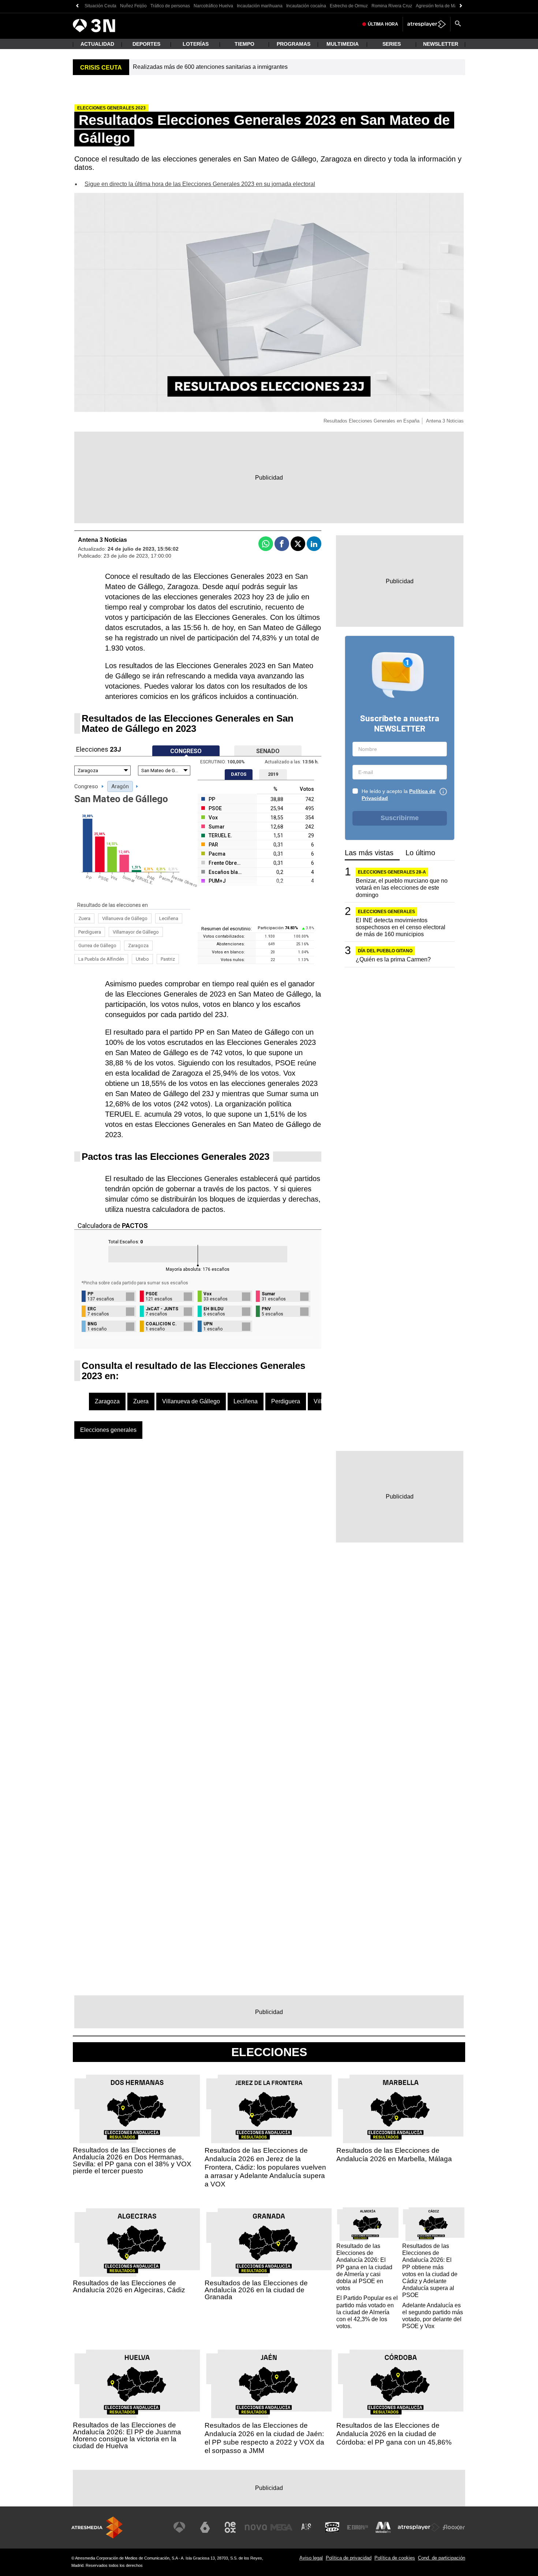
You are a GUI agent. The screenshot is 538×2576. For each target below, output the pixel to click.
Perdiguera (90, 932)
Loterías (196, 44)
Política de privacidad (349, 2558)
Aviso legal (311, 2558)
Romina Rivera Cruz (392, 6)
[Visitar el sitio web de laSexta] (205, 2527)
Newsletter (441, 44)
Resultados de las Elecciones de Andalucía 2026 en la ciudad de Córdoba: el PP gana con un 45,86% (394, 2434)
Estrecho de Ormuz (349, 6)
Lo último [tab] (420, 853)
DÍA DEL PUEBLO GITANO (385, 951)
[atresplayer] (427, 24)
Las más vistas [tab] (369, 853)
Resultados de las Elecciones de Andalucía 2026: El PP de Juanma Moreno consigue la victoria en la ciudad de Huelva (127, 2435)
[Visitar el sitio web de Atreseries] (307, 2527)
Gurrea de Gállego (97, 945)
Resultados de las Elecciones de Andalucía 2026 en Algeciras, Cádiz (129, 2286)
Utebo (142, 959)
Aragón (120, 786)
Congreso (86, 786)
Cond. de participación (442, 2558)
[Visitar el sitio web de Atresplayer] (419, 2527)
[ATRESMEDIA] (97, 2527)
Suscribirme (400, 818)
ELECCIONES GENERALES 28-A (392, 872)
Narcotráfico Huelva (213, 6)
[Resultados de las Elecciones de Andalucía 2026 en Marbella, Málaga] (401, 2109)
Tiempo (244, 44)
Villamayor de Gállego (136, 932)
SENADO (268, 751)
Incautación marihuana (260, 6)
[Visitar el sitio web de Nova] (256, 2527)
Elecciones (269, 2052)
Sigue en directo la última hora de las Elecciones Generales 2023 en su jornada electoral (200, 184)
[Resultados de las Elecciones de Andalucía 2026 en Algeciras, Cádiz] (137, 2243)
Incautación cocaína (306, 6)
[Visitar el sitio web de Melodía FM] (383, 2527)
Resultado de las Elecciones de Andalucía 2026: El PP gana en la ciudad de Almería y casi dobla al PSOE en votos (364, 2267)
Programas (294, 44)
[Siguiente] (461, 6)
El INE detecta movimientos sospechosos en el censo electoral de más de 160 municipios (401, 927)
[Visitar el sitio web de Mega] (281, 2527)
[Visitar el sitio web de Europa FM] (358, 2527)
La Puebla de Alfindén (101, 959)
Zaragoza (138, 945)
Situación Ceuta (100, 6)
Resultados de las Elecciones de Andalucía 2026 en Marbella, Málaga (394, 2155)
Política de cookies (395, 2558)
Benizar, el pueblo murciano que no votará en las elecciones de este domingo (402, 888)
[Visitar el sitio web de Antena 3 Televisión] (179, 2527)
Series (392, 44)
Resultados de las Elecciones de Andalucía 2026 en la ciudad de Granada (256, 2290)
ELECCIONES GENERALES (386, 912)
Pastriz (168, 959)
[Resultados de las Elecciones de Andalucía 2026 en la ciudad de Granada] (269, 2243)
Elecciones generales (108, 1430)
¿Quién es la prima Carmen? (393, 959)
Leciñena (169, 918)
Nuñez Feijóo (133, 6)
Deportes (146, 44)
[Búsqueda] (458, 24)
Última (383, 24)
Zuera (84, 918)
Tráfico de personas (170, 6)
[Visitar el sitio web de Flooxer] (454, 2527)
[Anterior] (77, 6)
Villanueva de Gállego (125, 918)
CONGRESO (186, 751)
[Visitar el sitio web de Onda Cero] (332, 2527)
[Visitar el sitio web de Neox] (230, 2527)
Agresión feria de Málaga (441, 6)
